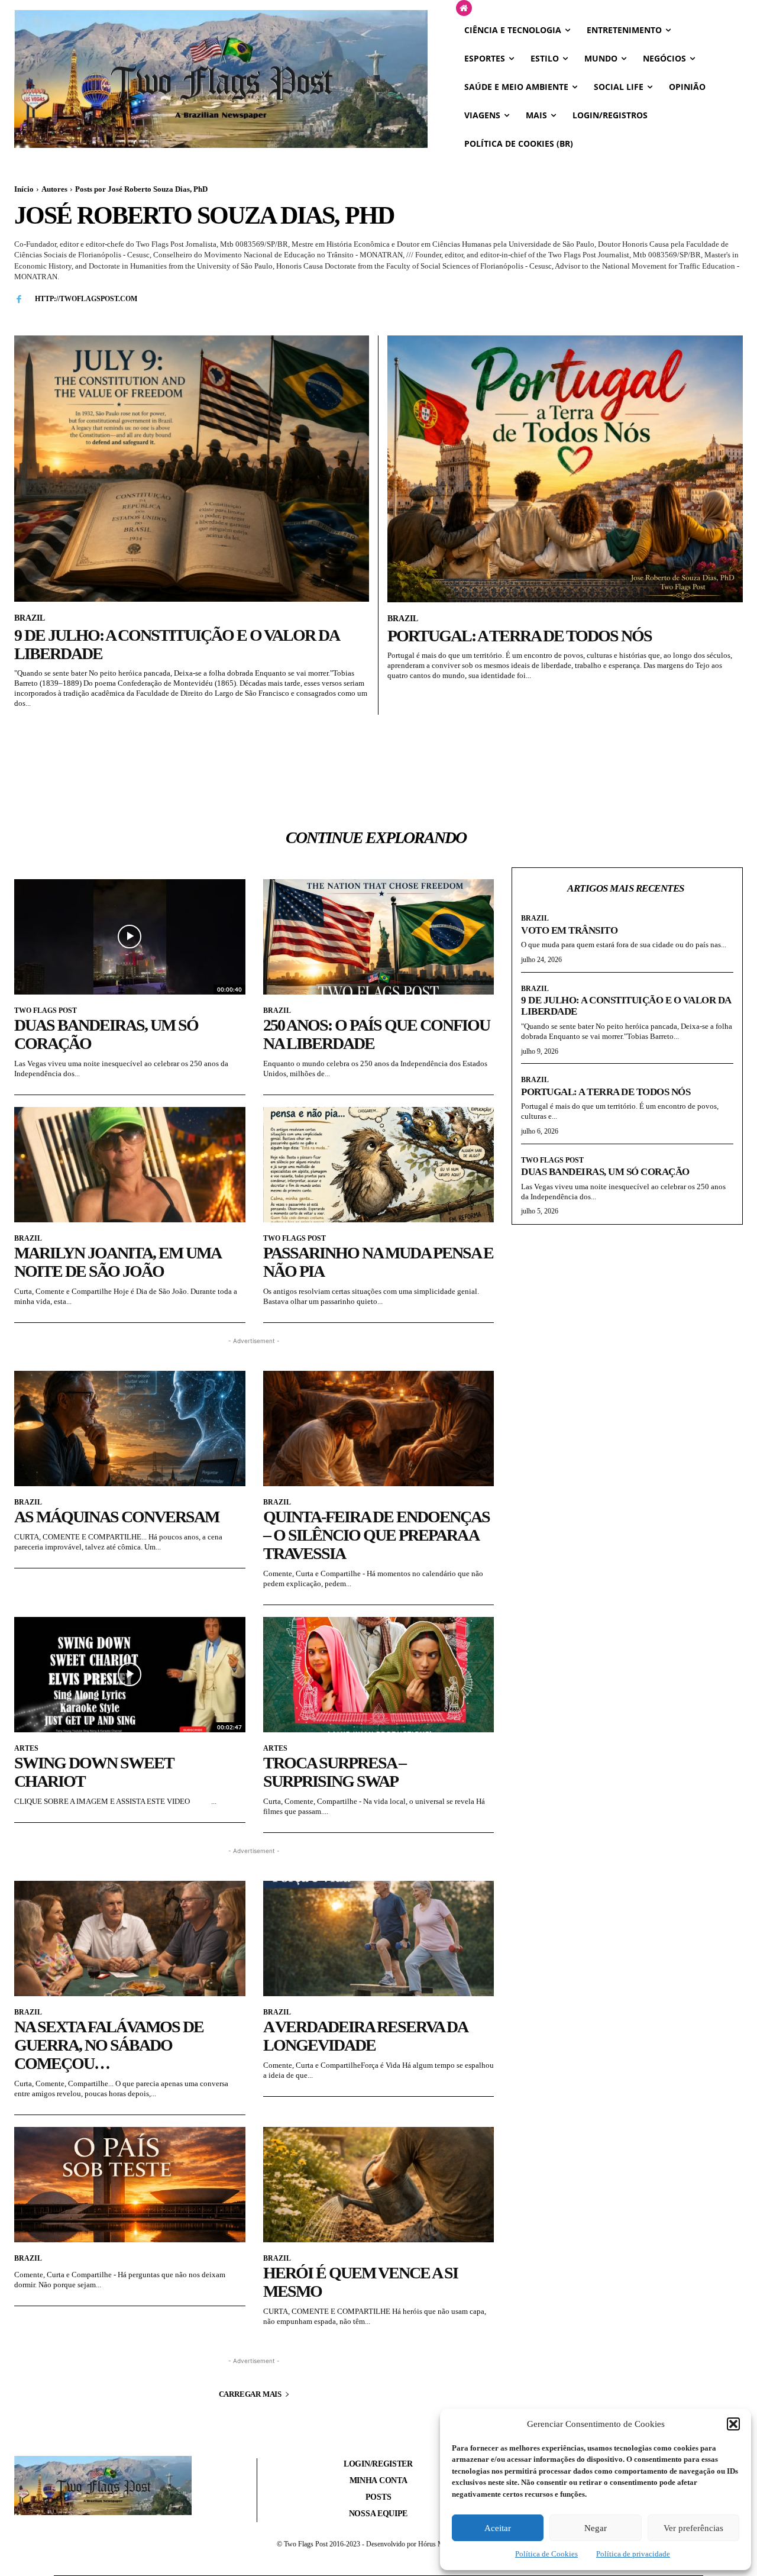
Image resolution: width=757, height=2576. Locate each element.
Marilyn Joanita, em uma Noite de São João (117, 1262)
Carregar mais (250, 2394)
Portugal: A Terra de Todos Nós (520, 636)
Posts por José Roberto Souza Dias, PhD (141, 189)
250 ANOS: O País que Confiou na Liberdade (376, 1034)
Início (24, 189)
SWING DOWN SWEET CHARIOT (94, 1772)
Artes (26, 1748)
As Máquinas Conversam (117, 1517)
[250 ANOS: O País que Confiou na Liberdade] (379, 937)
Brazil (30, 618)
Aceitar (498, 2528)
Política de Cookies (546, 2554)
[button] (733, 2424)
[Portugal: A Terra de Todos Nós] (565, 469)
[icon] (464, 9)
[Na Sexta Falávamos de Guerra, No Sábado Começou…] (130, 1939)
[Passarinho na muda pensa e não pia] (379, 1165)
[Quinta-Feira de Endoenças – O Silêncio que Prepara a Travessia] (379, 1429)
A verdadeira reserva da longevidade (365, 2036)
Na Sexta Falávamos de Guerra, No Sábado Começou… (109, 2045)
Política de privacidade (633, 2554)
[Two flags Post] (221, 79)
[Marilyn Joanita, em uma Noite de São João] (130, 1165)
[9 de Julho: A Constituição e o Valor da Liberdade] (192, 469)
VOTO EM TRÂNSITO (569, 930)
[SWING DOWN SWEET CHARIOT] (130, 1675)
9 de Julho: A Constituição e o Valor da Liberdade (176, 644)
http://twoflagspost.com (86, 299)
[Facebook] (19, 298)
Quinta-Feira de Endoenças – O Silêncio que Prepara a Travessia (376, 1535)
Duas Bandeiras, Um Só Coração (106, 1034)
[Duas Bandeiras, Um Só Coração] (130, 937)
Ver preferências (693, 2528)
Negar (596, 2528)
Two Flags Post (46, 1011)
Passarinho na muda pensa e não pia (378, 1262)
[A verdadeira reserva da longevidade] (379, 1939)
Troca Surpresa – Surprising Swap (334, 1772)
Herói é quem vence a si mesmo (360, 2282)
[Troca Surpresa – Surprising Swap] (379, 1675)
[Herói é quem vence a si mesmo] (379, 2185)
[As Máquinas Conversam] (130, 1429)
